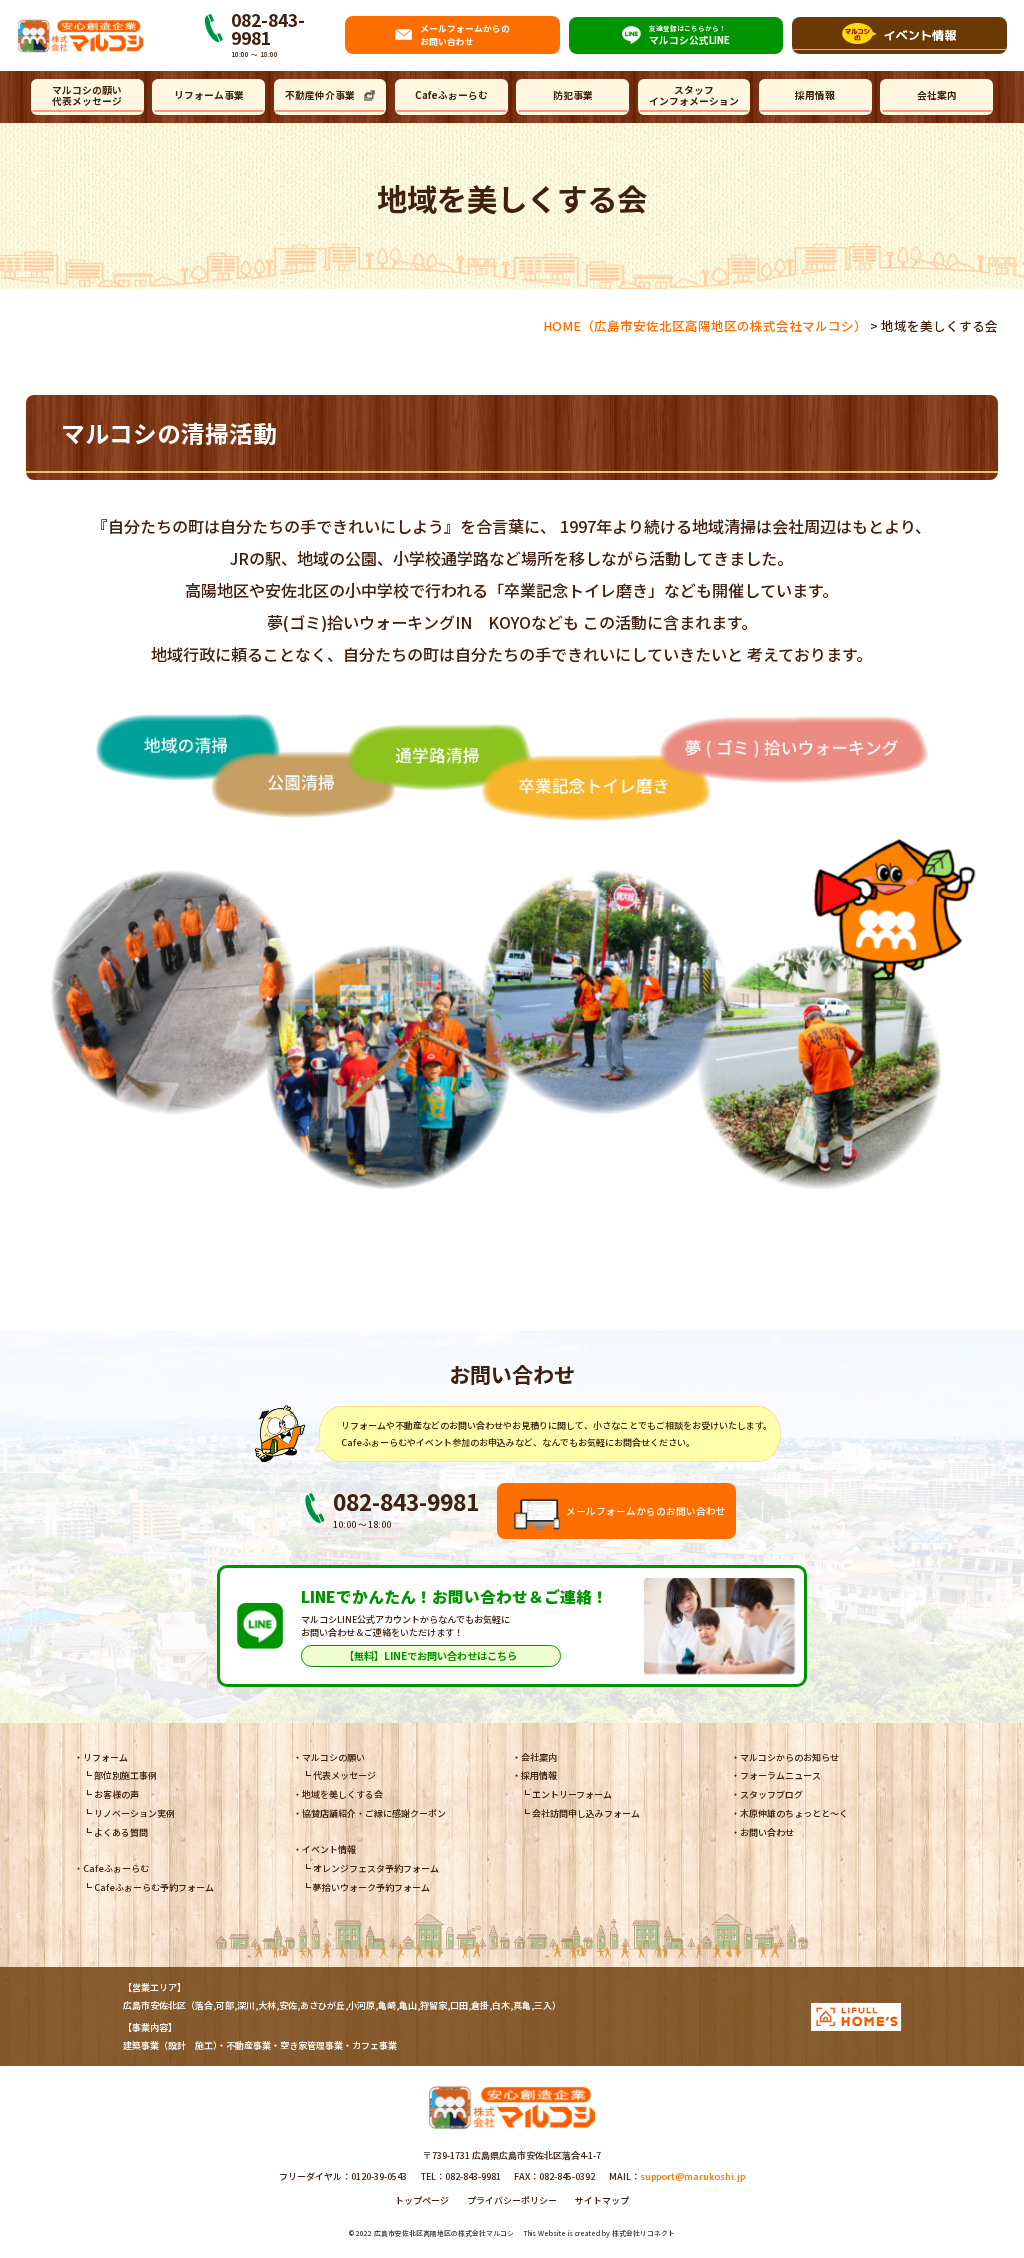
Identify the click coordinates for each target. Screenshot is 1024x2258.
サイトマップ (602, 2200)
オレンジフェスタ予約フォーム (376, 1868)
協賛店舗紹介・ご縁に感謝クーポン (374, 1813)
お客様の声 (116, 1794)
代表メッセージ (344, 1775)
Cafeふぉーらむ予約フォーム (154, 1887)
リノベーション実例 (134, 1813)
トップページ (422, 2200)
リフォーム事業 (209, 95)
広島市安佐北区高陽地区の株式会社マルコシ (444, 2233)
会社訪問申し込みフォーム (586, 1813)
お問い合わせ (767, 1832)
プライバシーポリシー (512, 2200)
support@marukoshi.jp (692, 2176)
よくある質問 (121, 1832)
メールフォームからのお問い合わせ (646, 1511)
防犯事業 (573, 95)
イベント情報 (329, 1849)
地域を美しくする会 (342, 1794)
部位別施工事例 (125, 1775)
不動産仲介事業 (320, 95)
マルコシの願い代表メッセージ (87, 95)
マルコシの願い (333, 1757)
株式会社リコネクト (643, 2233)
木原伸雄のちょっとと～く (794, 1813)
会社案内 (937, 95)
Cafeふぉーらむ (451, 95)
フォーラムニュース (780, 1775)
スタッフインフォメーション (694, 95)
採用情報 (815, 95)
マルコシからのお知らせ (789, 1757)
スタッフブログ (771, 1794)
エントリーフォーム (572, 1794)
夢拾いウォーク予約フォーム (371, 1887)
